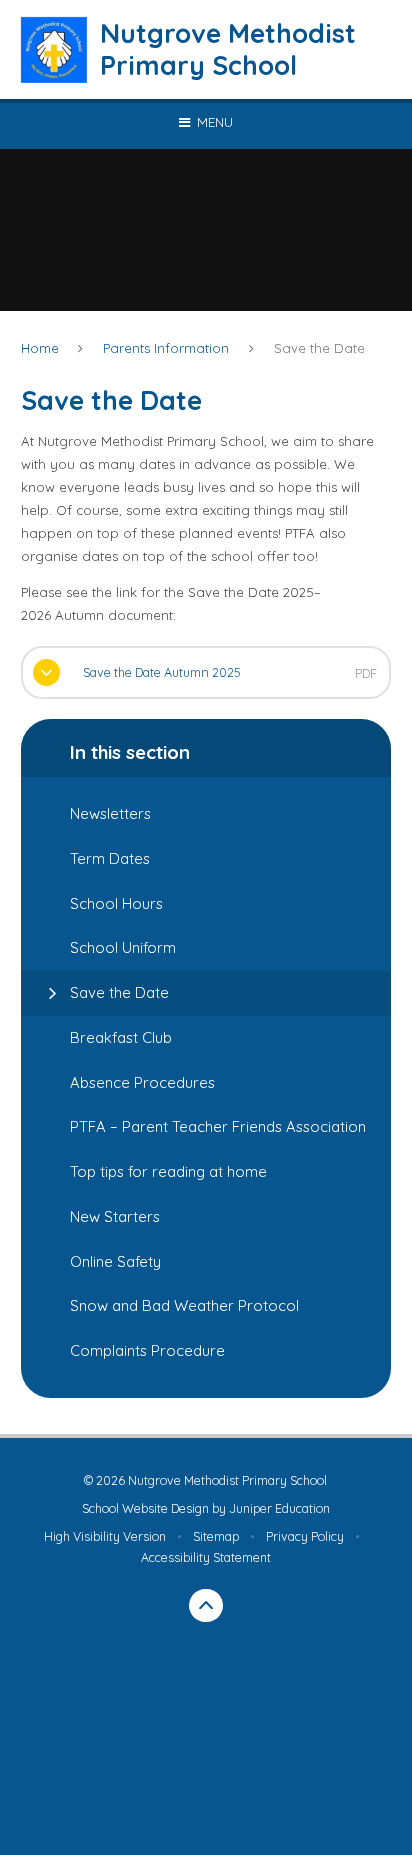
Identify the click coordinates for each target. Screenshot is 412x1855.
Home (40, 348)
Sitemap (216, 1536)
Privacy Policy (305, 1536)
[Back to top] (206, 1606)
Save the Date (319, 348)
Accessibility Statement (206, 1557)
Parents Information (166, 348)
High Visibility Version (105, 1536)
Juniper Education (279, 1508)
